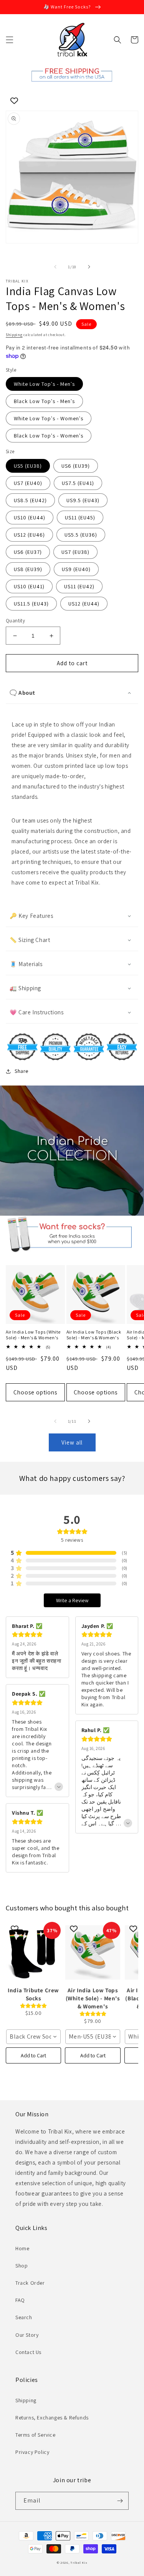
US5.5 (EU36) (81, 535)
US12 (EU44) (84, 604)
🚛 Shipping (25, 988)
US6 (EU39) (76, 466)
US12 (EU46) (29, 535)
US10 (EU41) (29, 586)
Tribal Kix (79, 2562)
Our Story (27, 2335)
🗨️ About (22, 693)
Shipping (14, 335)
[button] (10, 40)
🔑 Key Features (31, 916)
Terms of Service (36, 2435)
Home (22, 2248)
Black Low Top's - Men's (44, 401)
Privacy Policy (32, 2452)
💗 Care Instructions (36, 1012)
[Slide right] (89, 267)
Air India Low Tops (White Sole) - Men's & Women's (33, 1335)
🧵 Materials (26, 964)
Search (24, 2317)
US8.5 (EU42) (30, 500)
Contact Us (28, 2352)
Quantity (15, 621)
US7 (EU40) (28, 483)
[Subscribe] (120, 2501)
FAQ (20, 2300)
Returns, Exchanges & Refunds (52, 2418)
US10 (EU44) (30, 517)
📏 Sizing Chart (30, 940)
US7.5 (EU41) (78, 483)
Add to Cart (33, 2055)
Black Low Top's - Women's (49, 436)
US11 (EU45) (80, 517)
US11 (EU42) (79, 586)
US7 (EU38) (75, 552)
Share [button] (22, 1071)
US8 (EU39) (28, 569)
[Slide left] (55, 267)
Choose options (35, 1392)
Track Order (30, 2283)
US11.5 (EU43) (31, 604)
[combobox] (33, 2037)
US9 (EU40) (76, 569)
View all (72, 1442)
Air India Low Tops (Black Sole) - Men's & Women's (94, 1335)
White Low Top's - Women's (49, 418)
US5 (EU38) (28, 466)
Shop (22, 2266)
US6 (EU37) (28, 552)
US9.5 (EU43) (83, 500)
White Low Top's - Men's (44, 384)
